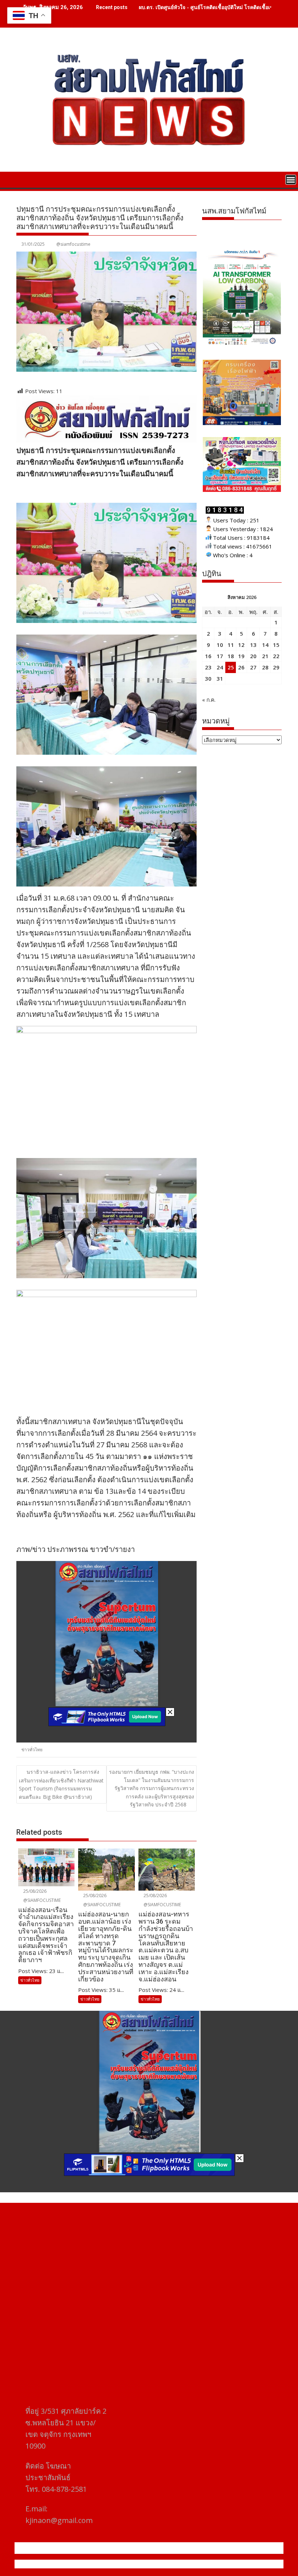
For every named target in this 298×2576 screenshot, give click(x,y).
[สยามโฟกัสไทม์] (23, 179)
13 (253, 645)
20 (253, 656)
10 (220, 645)
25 (231, 667)
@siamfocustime (73, 244)
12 (241, 645)
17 (220, 656)
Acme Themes (220, 2564)
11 (231, 645)
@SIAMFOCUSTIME (41, 1900)
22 (276, 656)
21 (265, 656)
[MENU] (291, 180)
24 (220, 667)
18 (231, 656)
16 (208, 656)
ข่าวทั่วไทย (32, 1750)
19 (241, 656)
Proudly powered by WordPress (101, 2564)
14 (265, 645)
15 (276, 645)
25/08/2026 (34, 1891)
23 (208, 667)
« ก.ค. (209, 700)
